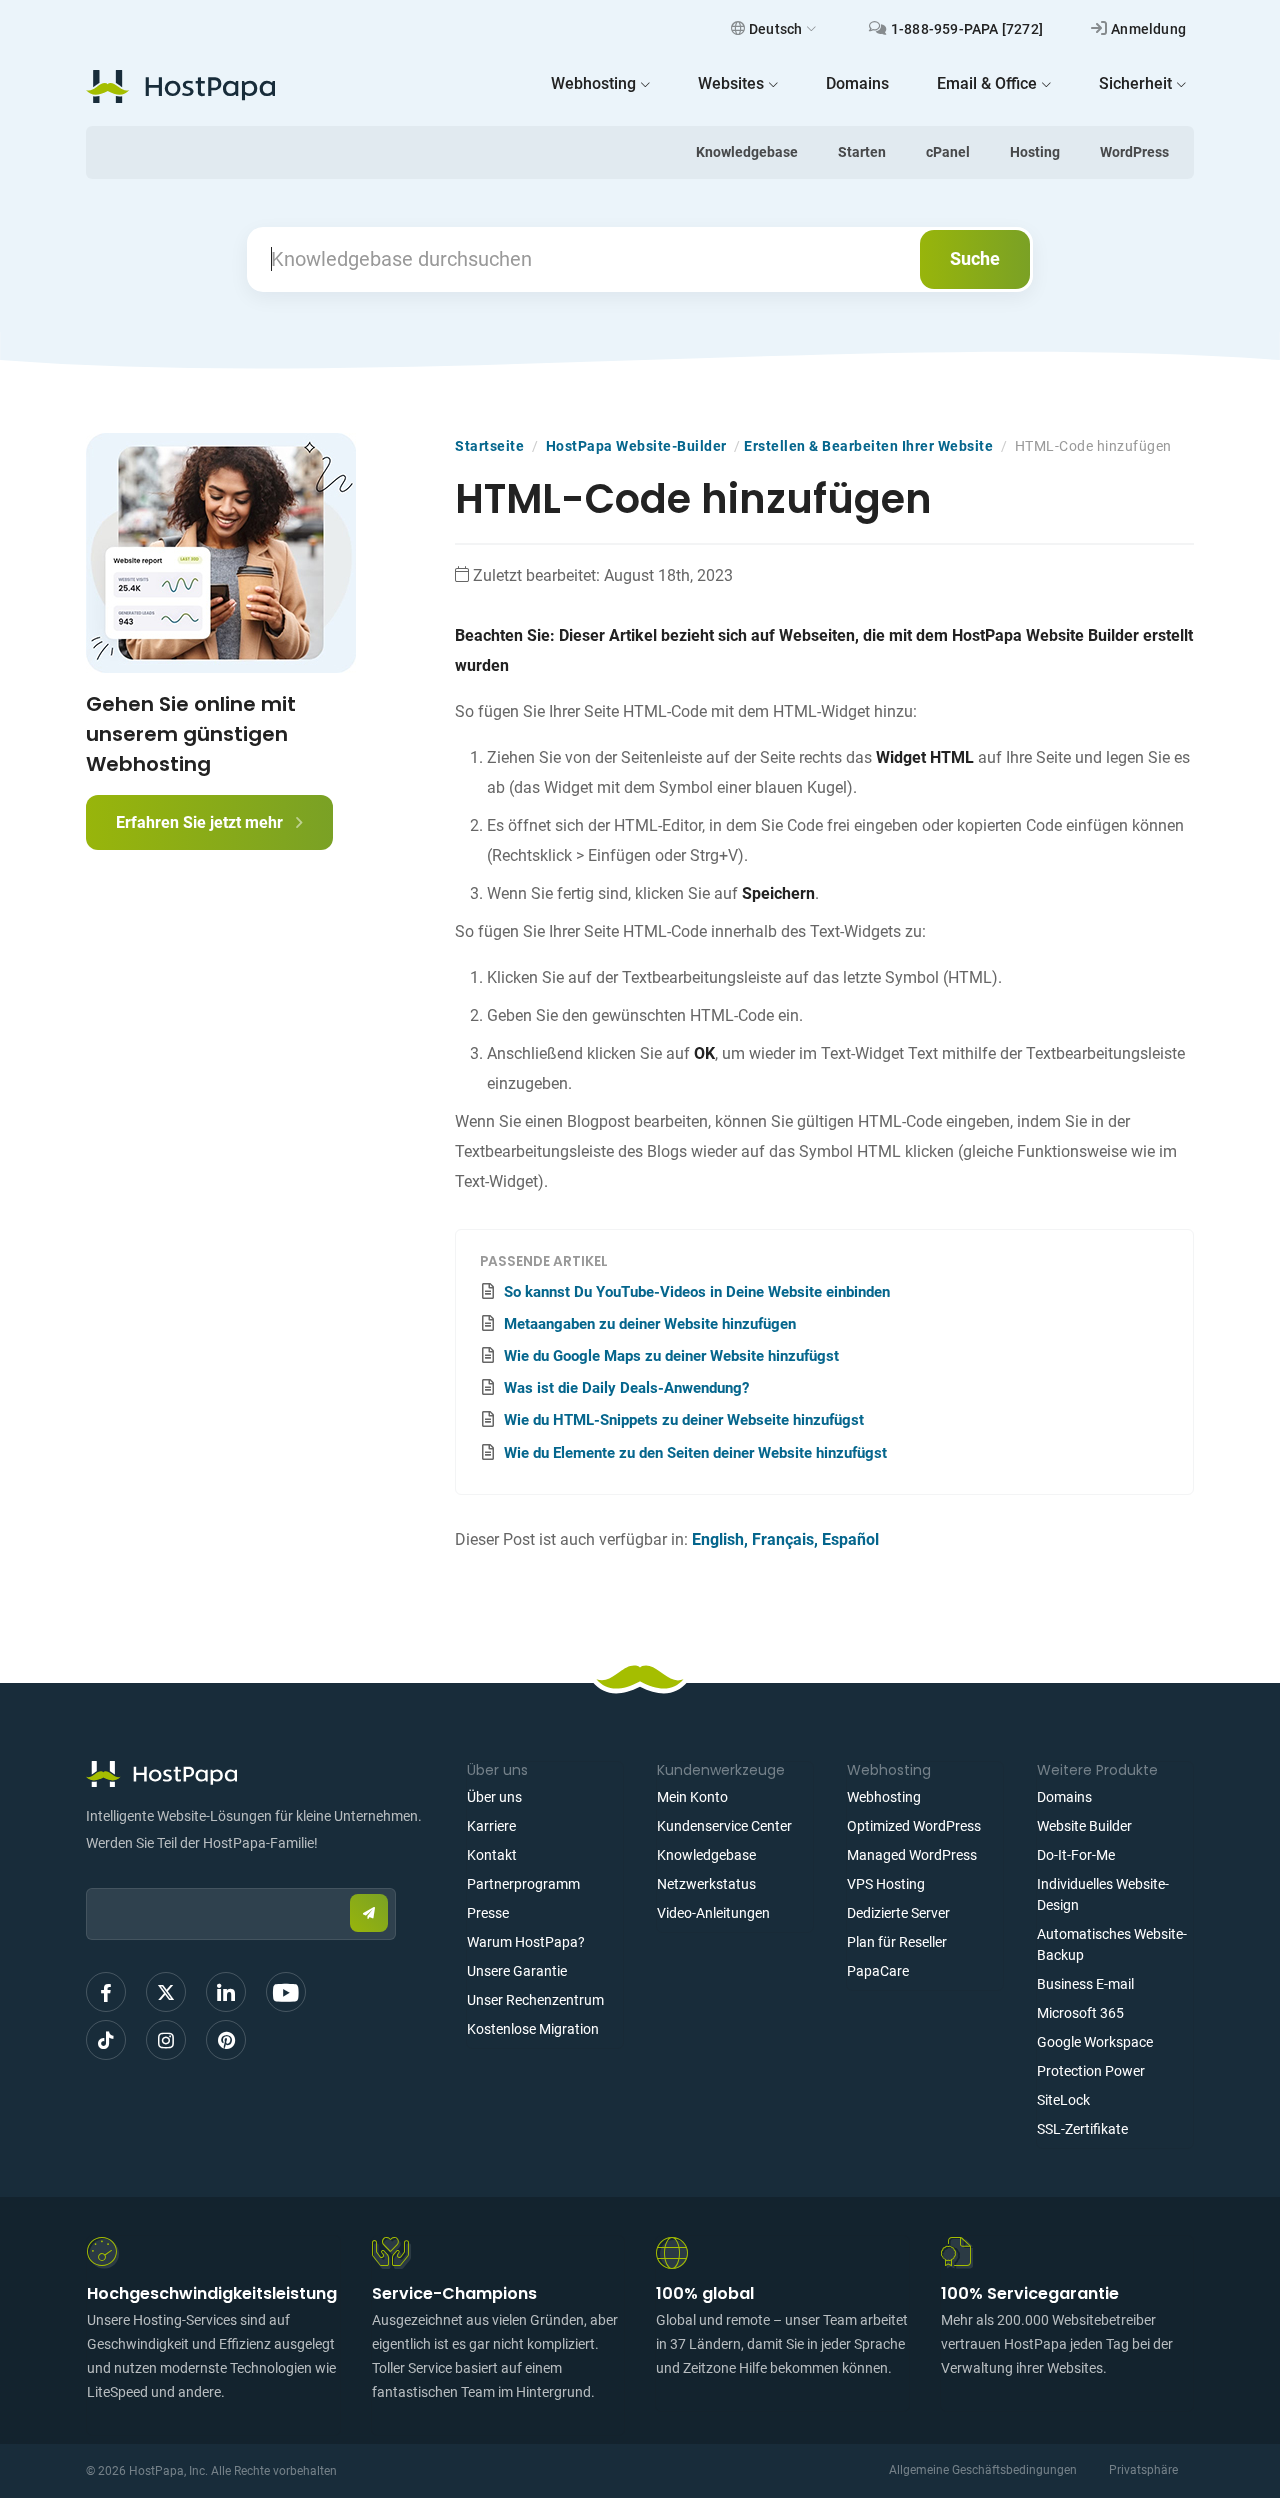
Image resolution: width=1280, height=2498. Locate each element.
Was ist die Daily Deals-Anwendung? (626, 1388)
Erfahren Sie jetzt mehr (201, 822)
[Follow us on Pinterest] (226, 2040)
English (718, 1539)
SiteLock (1063, 2100)
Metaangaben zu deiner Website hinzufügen (650, 1324)
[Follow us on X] (166, 1992)
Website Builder (1084, 1826)
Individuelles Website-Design (1103, 1894)
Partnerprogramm (523, 1884)
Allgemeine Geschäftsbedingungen (983, 2470)
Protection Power (1091, 2071)
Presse (488, 1913)
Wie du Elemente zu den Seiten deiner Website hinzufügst (695, 1453)
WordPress (1134, 152)
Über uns (494, 1797)
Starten (862, 152)
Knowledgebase (747, 152)
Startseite (489, 446)
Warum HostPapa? (526, 1942)
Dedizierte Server (898, 1913)
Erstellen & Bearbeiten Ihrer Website (868, 446)
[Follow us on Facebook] (106, 1992)
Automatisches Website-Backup (1112, 1944)
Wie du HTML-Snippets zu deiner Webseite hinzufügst (684, 1420)
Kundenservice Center (724, 1826)
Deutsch (775, 29)
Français (783, 1539)
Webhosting (884, 1797)
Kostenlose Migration (533, 2029)
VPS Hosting (886, 1884)
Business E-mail (1085, 1984)
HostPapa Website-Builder (636, 446)
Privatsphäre (1143, 2470)
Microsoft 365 (1080, 2013)
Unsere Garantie (517, 1971)
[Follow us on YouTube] (286, 1992)
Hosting (1035, 152)
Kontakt (492, 1855)
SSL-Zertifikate (1082, 2129)
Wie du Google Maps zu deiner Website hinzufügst (671, 1356)
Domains (1064, 1797)
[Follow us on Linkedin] (226, 1992)
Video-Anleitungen (713, 1913)
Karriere (491, 1826)
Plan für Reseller (897, 1942)
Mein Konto (692, 1797)
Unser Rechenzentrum (535, 2000)
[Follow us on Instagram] (166, 2040)
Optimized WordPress (914, 1826)
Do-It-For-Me (1076, 1855)
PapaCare (878, 1971)
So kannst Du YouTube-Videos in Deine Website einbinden (697, 1292)
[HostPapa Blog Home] (180, 86)
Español (850, 1539)
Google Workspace (1095, 2042)
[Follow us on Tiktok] (106, 2040)
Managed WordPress (912, 1855)
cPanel (948, 152)
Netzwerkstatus (706, 1884)
